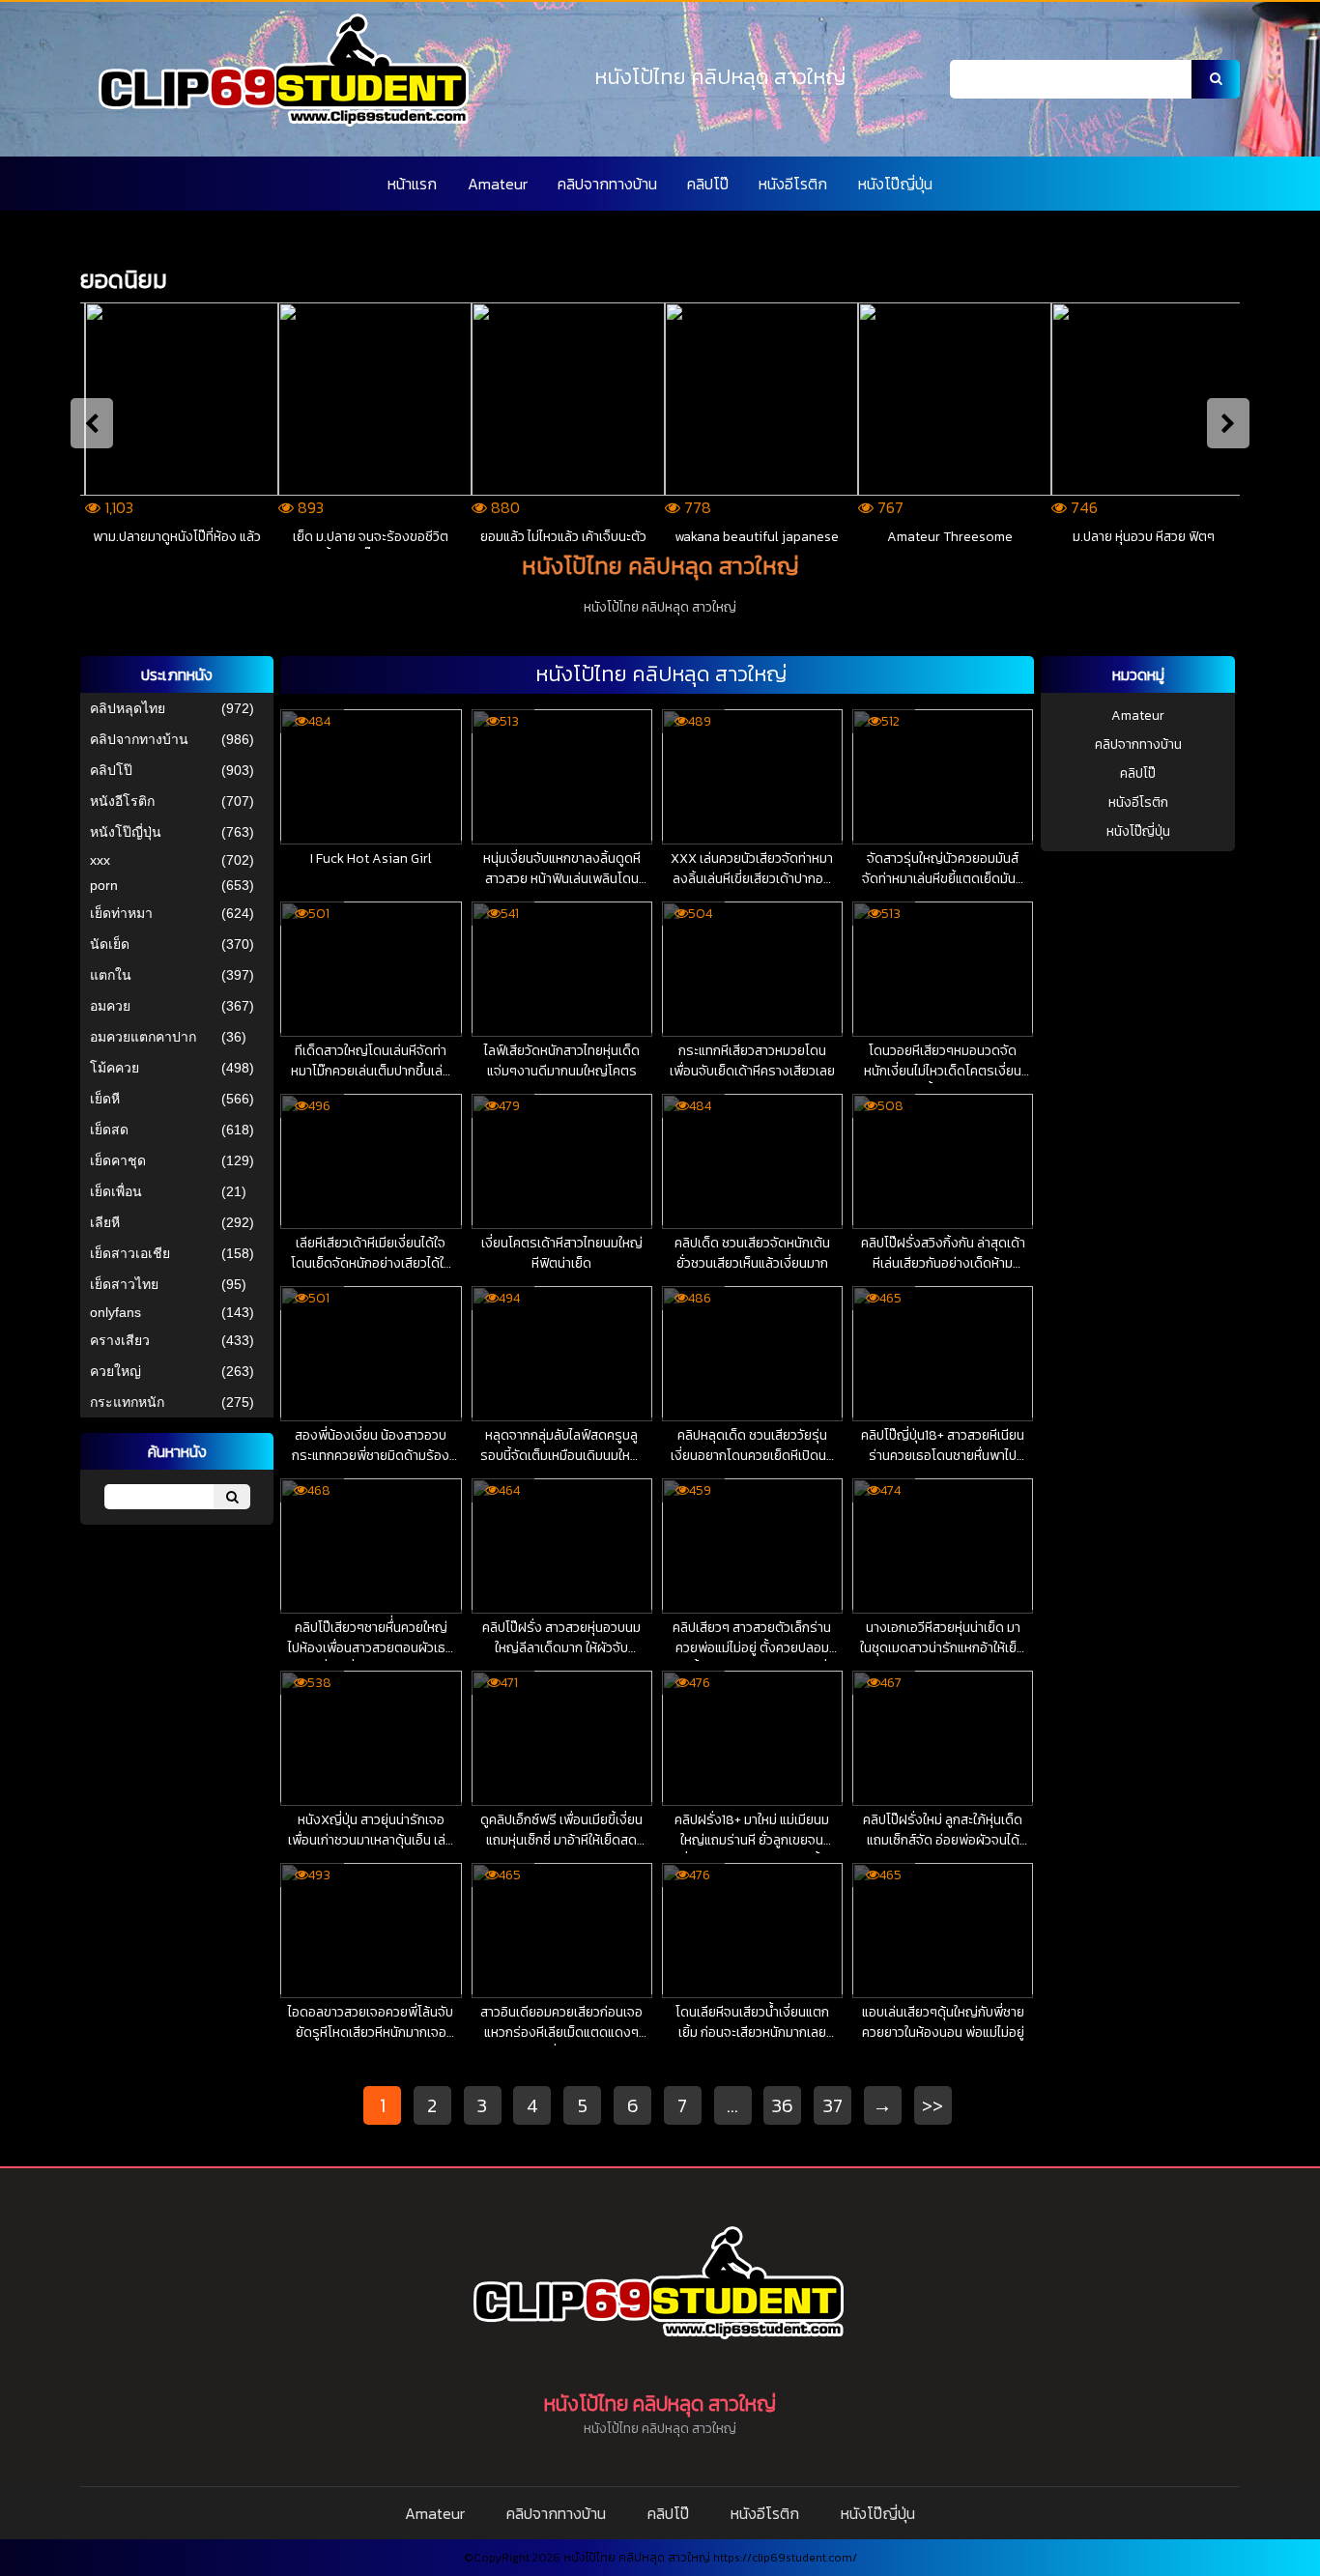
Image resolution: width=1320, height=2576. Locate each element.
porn (104, 885)
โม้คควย (115, 1068)
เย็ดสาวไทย (124, 1284)
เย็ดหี (105, 1099)
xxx (100, 860)
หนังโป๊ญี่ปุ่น (895, 184)
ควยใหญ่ (115, 1371)
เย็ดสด (109, 1130)
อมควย (110, 1006)
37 (833, 2105)
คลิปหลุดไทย (128, 708)
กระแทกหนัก (127, 1402)
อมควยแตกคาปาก (143, 1037)
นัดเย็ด (110, 944)
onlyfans (115, 1312)
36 (783, 2105)
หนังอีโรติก (793, 184)
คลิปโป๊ (708, 184)
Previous (92, 423)
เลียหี (105, 1222)
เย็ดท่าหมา (121, 913)
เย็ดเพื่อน (116, 1191)
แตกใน (111, 975)
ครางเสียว (120, 1340)
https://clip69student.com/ (785, 2558)
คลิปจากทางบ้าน (607, 184)
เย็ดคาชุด (118, 1160)
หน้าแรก (412, 184)
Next (1228, 423)
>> (933, 2105)
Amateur (498, 184)
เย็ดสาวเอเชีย (130, 1253)
